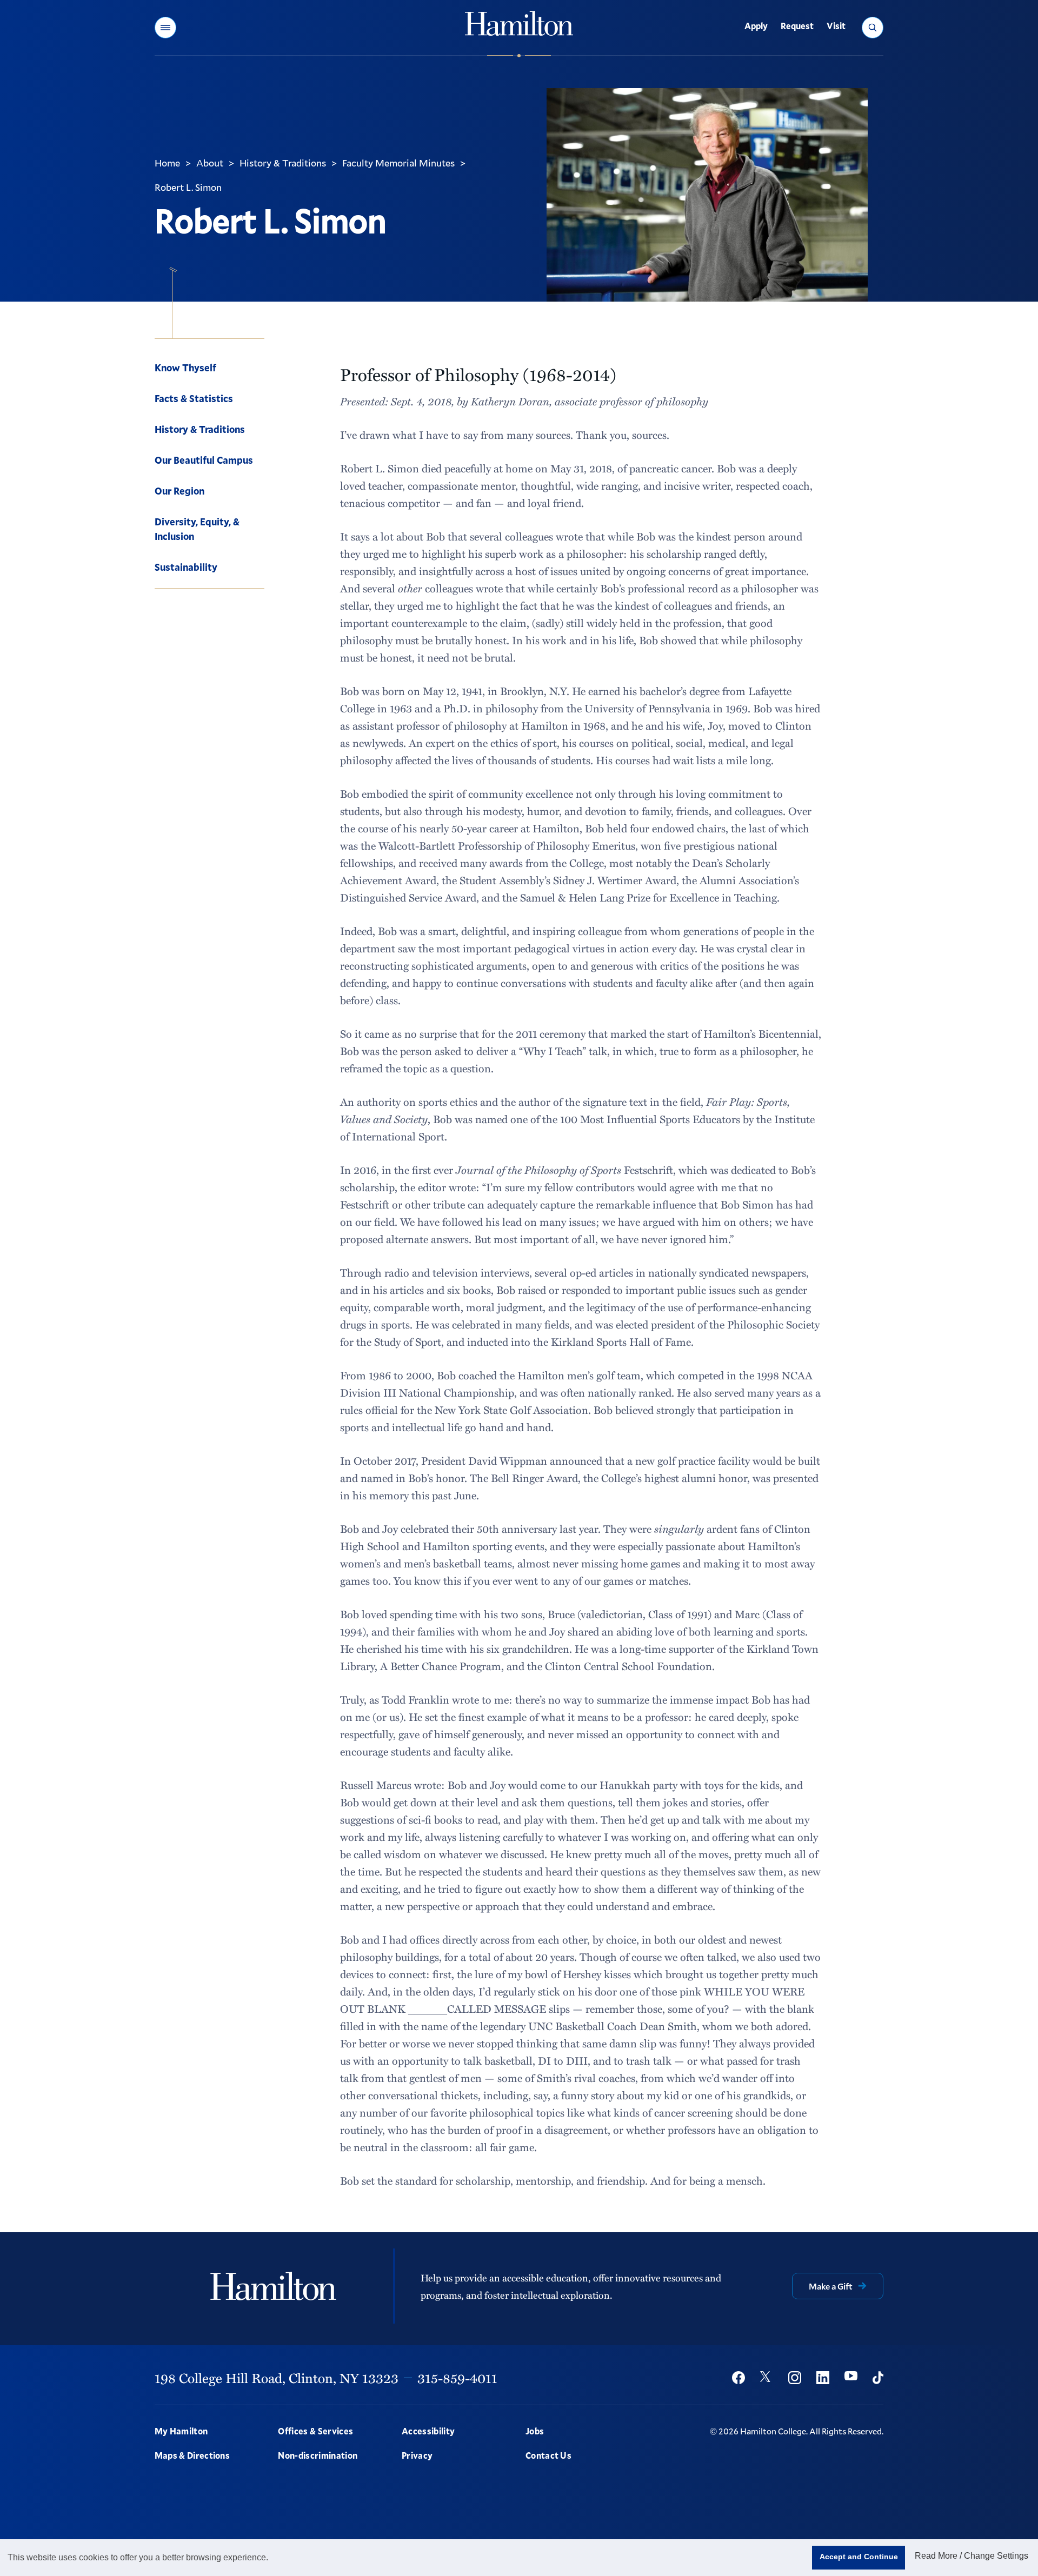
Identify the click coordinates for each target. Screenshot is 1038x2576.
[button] (165, 28)
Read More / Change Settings (972, 2556)
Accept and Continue (859, 2557)
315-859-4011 (457, 2378)
